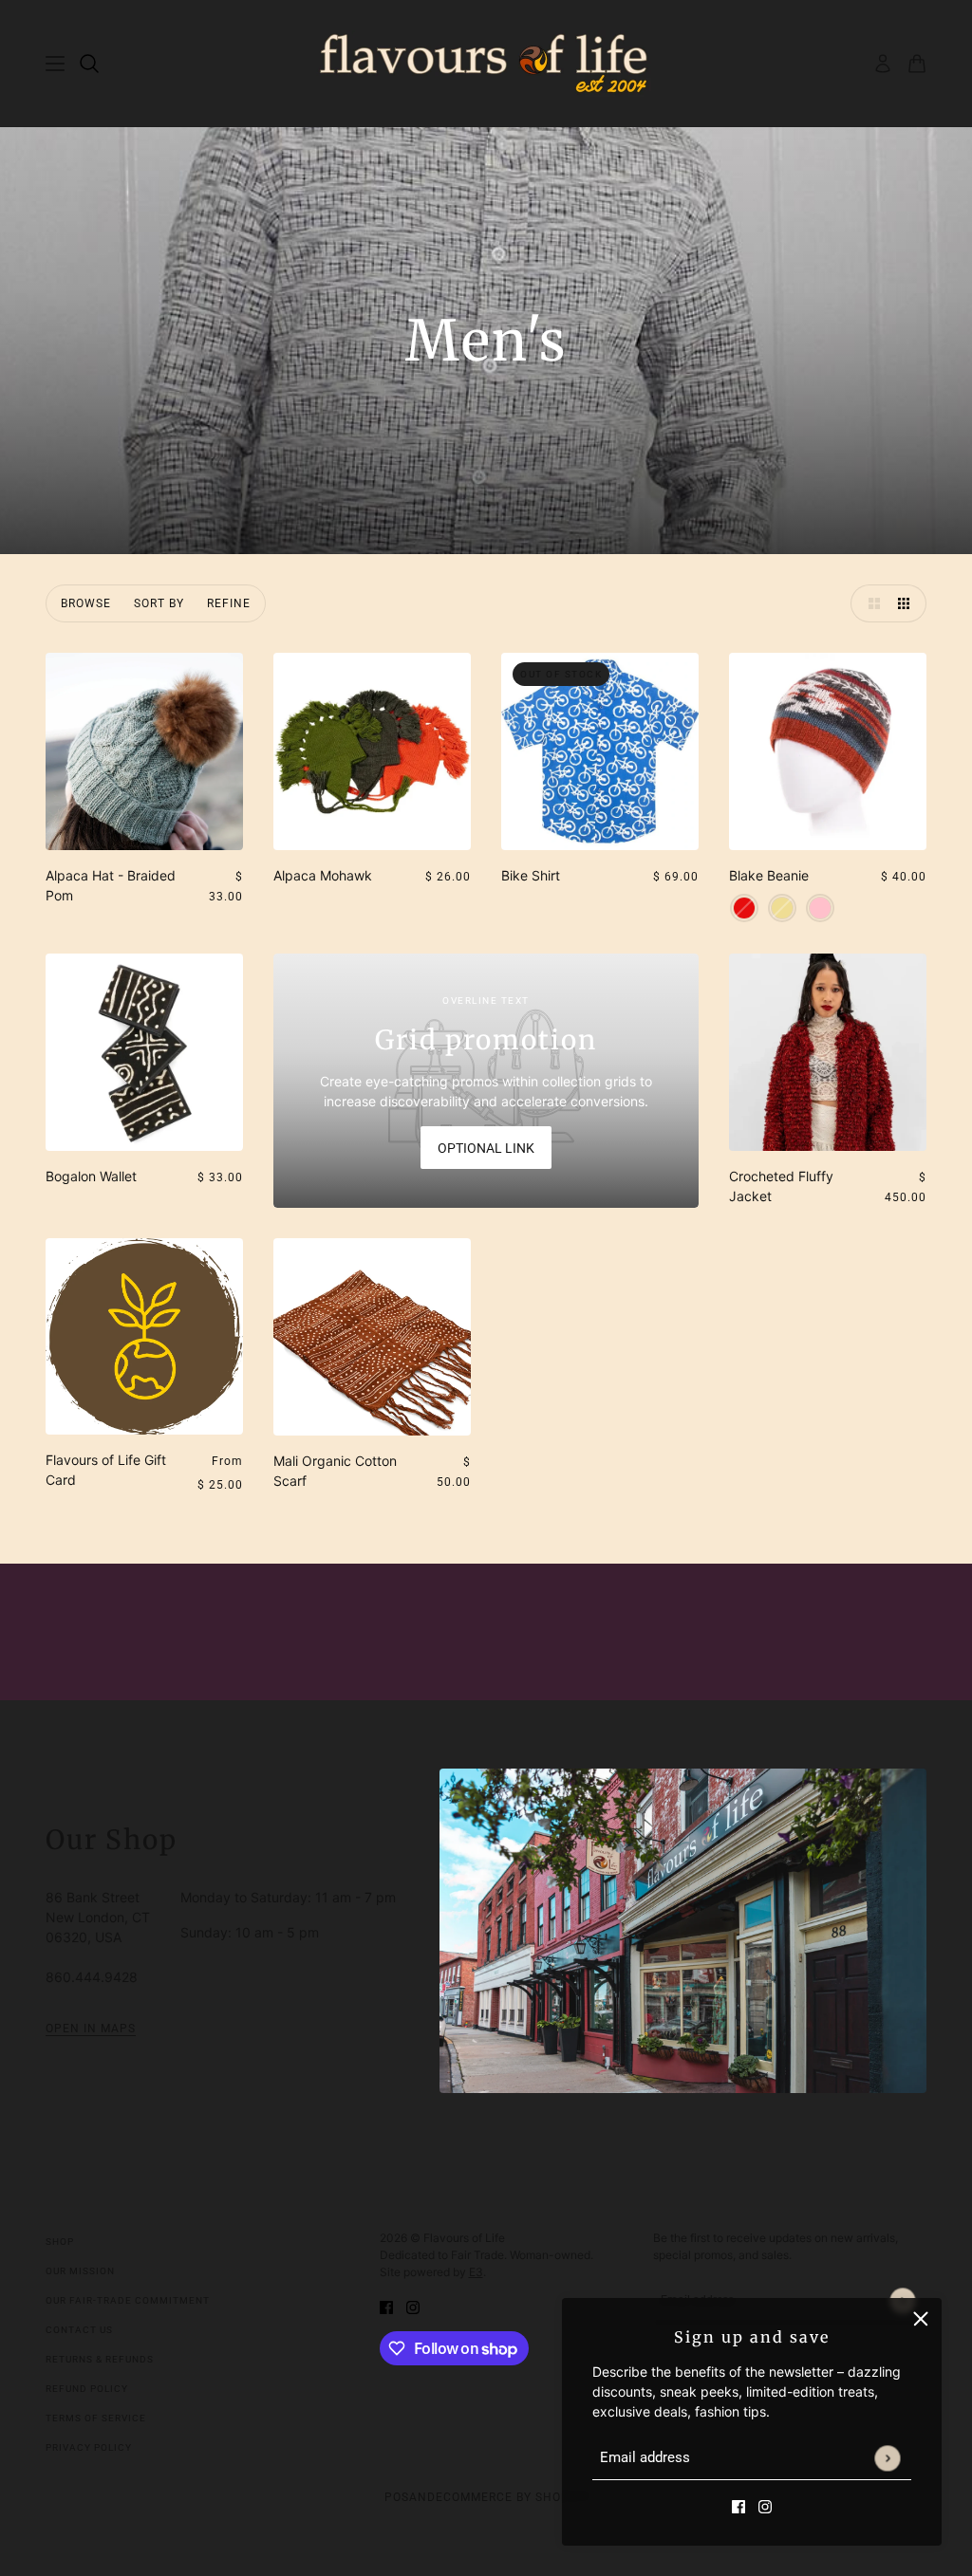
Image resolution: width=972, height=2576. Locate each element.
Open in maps (91, 2029)
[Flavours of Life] (486, 64)
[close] (921, 2319)
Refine (229, 603)
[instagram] (765, 2505)
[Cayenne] (744, 908)
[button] (869, 603)
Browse (86, 603)
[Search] (89, 64)
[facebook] (738, 2505)
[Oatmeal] (782, 908)
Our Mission (80, 2271)
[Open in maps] (683, 1931)
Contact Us (79, 2330)
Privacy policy (89, 2447)
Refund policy (87, 2389)
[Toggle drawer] (55, 64)
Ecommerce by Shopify (512, 2497)
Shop (60, 2242)
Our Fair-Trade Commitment (128, 2300)
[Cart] (917, 64)
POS (397, 2497)
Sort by (159, 603)
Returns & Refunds (100, 2359)
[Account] (883, 64)
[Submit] (887, 2458)
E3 (476, 2272)
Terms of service (96, 2418)
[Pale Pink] (820, 908)
